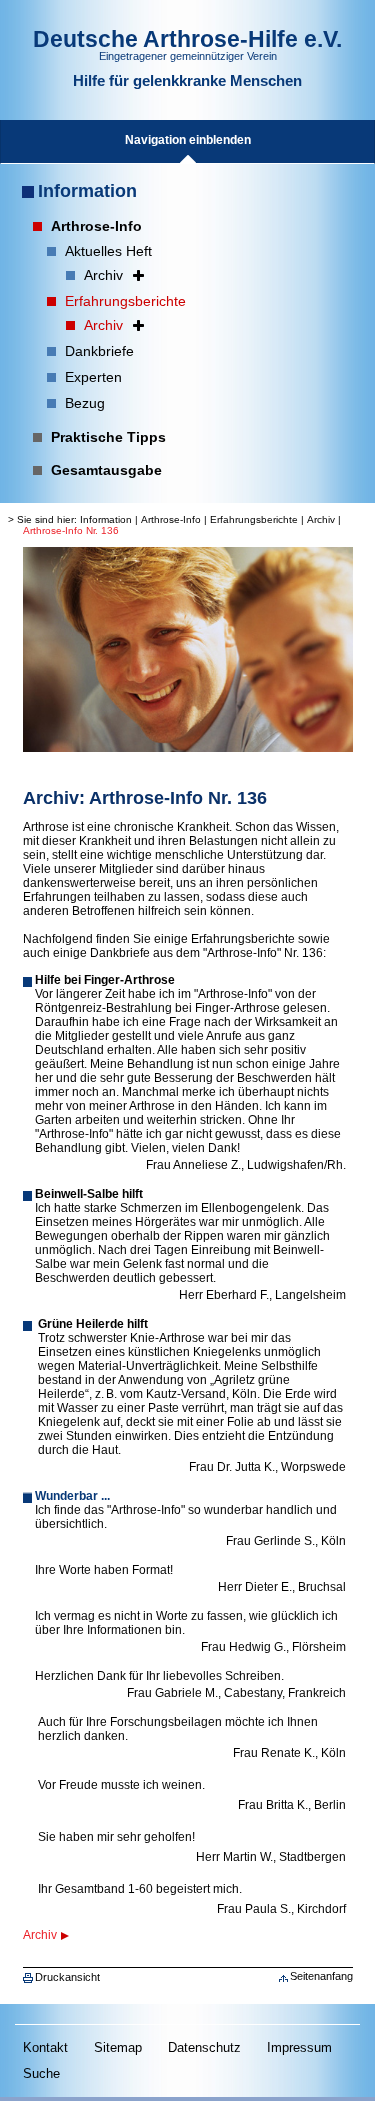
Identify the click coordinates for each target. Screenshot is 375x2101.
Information (87, 191)
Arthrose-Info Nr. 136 (71, 530)
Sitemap (118, 2047)
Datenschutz (204, 2047)
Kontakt (45, 2047)
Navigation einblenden (188, 140)
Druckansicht (67, 1977)
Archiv (321, 519)
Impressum (299, 2047)
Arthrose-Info (171, 519)
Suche (41, 2073)
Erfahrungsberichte (254, 519)
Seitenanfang (321, 1976)
